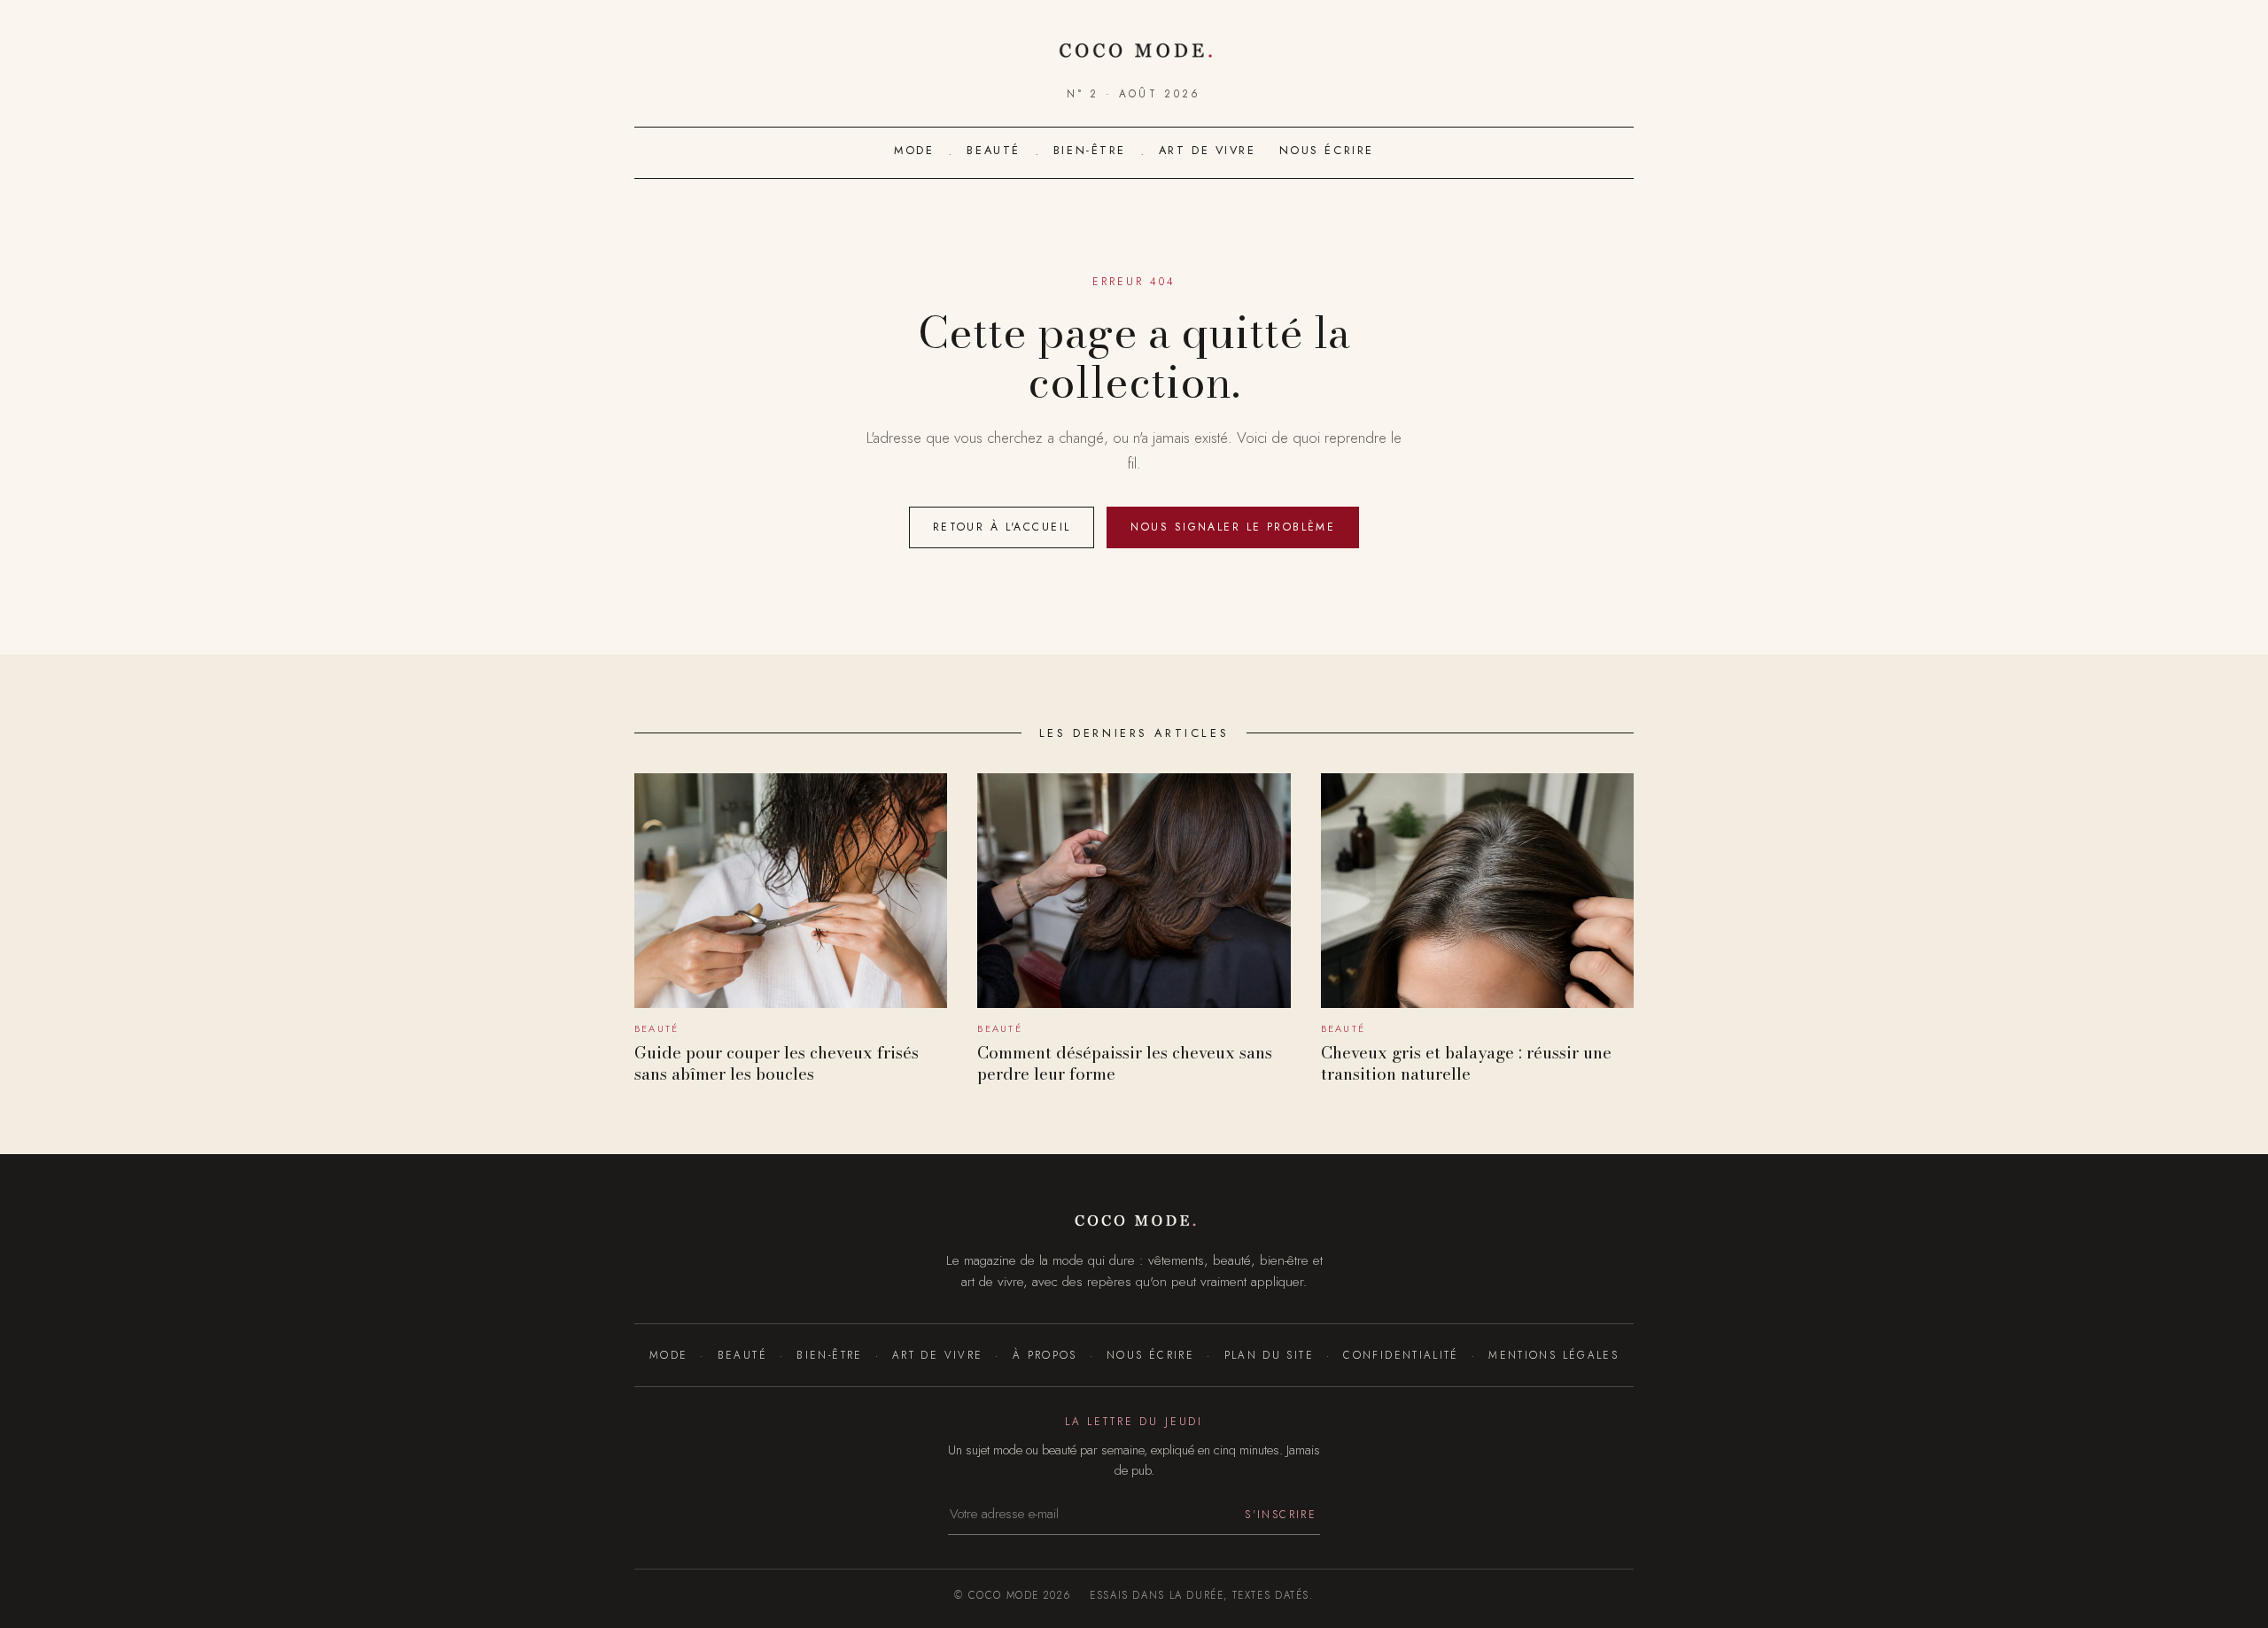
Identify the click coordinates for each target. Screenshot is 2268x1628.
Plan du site (1269, 1355)
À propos (1045, 1355)
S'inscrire (1281, 1514)
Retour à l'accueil (1002, 527)
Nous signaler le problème (1233, 527)
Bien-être (1090, 150)
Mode (914, 150)
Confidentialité (1401, 1355)
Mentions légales (1553, 1355)
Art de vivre (1208, 150)
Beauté (993, 150)
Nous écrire (1327, 150)
